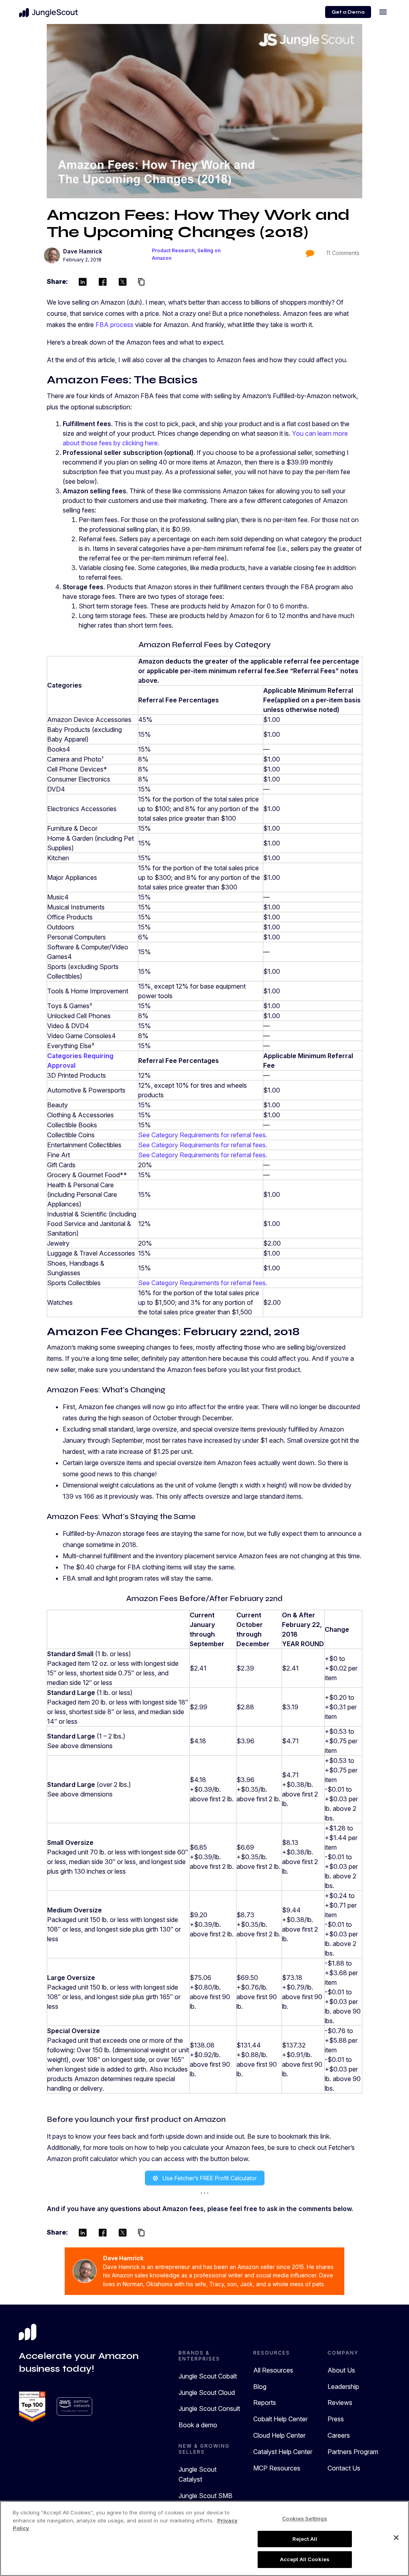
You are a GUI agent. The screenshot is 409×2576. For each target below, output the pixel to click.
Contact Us (344, 2468)
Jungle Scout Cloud (207, 2393)
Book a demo (198, 2425)
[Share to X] (123, 282)
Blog (260, 2387)
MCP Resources (277, 2468)
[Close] (396, 2538)
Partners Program (353, 2452)
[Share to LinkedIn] (83, 282)
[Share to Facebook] (103, 282)
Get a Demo (348, 12)
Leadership (343, 2387)
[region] (204, 2538)
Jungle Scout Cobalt (208, 2376)
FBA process (114, 325)
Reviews (340, 2403)
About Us (341, 2370)
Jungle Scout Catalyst (198, 2474)
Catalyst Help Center (283, 2452)
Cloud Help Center (279, 2435)
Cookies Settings (305, 2518)
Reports (265, 2403)
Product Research (173, 250)
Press (336, 2419)
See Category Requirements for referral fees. (203, 1135)
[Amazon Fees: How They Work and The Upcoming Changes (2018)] (204, 111)
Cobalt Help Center (280, 2419)
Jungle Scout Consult (209, 2409)
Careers (339, 2435)
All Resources (273, 2370)
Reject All (305, 2539)
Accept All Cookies (305, 2559)
